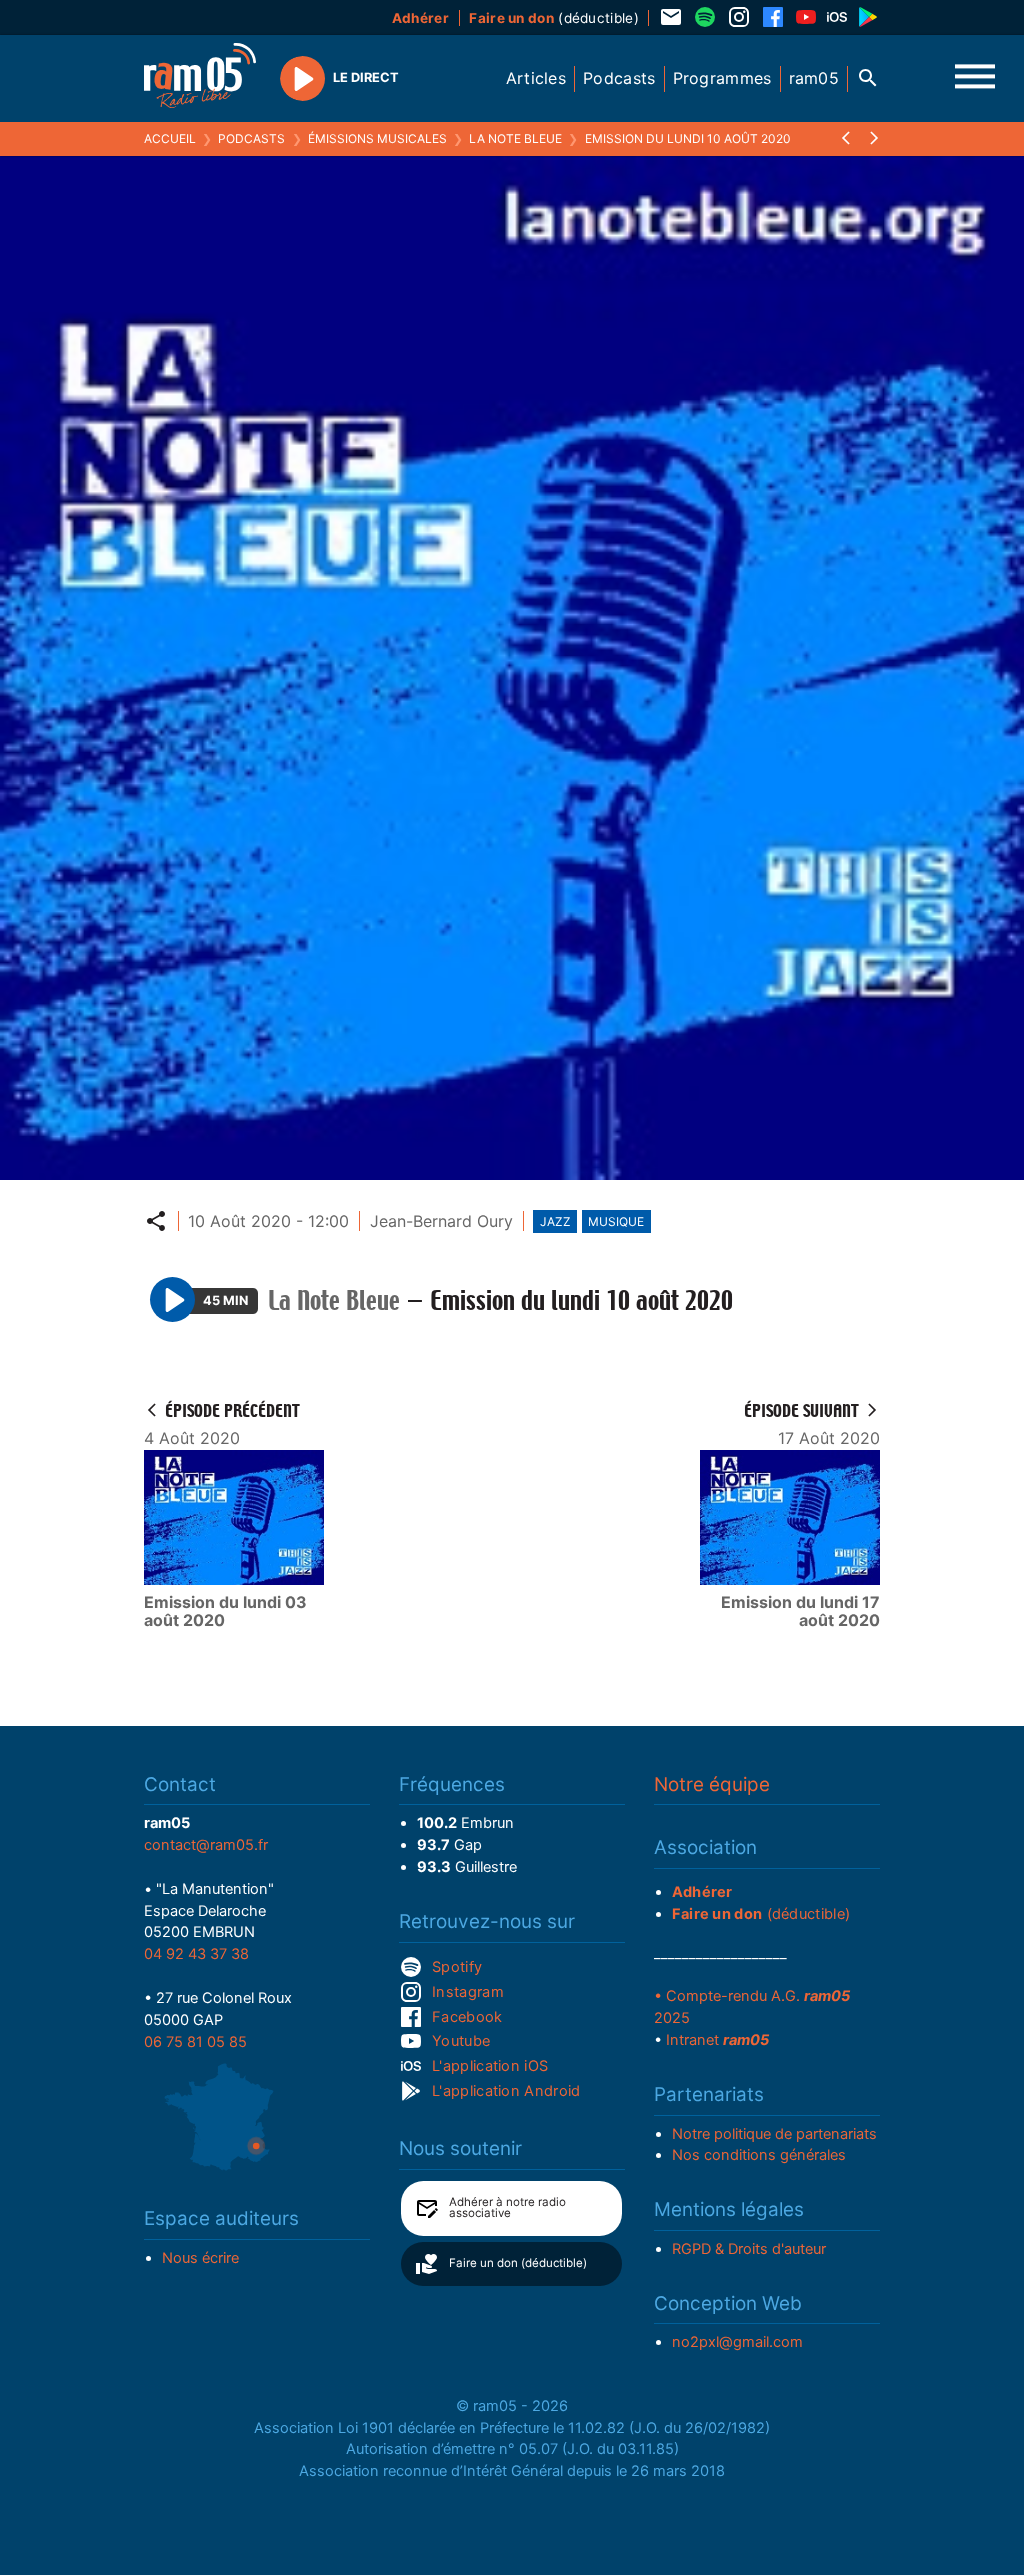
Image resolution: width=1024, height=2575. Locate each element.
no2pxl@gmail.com (737, 2342)
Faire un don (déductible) (518, 2263)
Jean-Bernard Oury (441, 1221)
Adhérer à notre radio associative (507, 2208)
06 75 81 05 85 (195, 2042)
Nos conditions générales (759, 2155)
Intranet (717, 2040)
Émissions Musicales (377, 138)
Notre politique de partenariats (774, 2134)
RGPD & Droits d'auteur (749, 2249)
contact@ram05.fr (206, 1845)
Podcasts (251, 138)
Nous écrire (200, 2258)
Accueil (170, 138)
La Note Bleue (515, 138)
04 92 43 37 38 (196, 1954)
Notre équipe (712, 1784)
